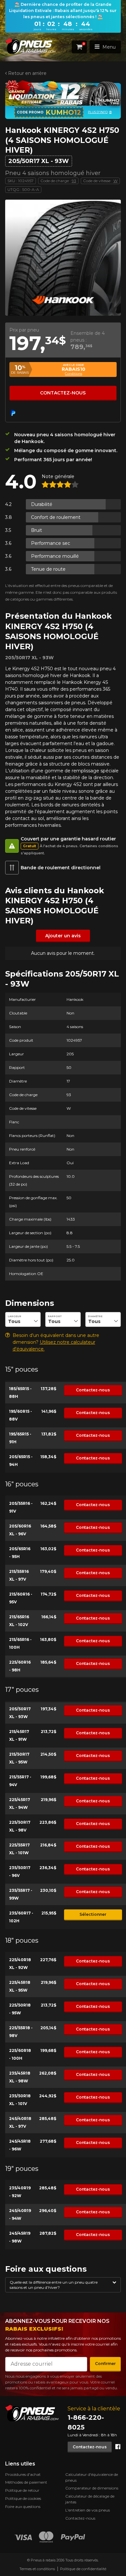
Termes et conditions (37, 2569)
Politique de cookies (23, 2498)
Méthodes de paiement (26, 2482)
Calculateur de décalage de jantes (90, 2499)
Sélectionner (93, 1914)
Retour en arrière (27, 73)
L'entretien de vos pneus (88, 2510)
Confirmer (105, 2364)
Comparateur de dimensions (92, 2488)
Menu (109, 47)
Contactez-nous (63, 393)
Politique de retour (22, 2490)
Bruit (37, 530)
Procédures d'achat (23, 2474)
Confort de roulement (56, 517)
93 (74, 181)
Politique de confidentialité (83, 2569)
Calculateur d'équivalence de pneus (92, 2477)
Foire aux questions (23, 2506)
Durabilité (42, 504)
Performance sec (51, 543)
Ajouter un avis (63, 936)
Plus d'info (93, 112)
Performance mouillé (55, 556)
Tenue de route (48, 569)
